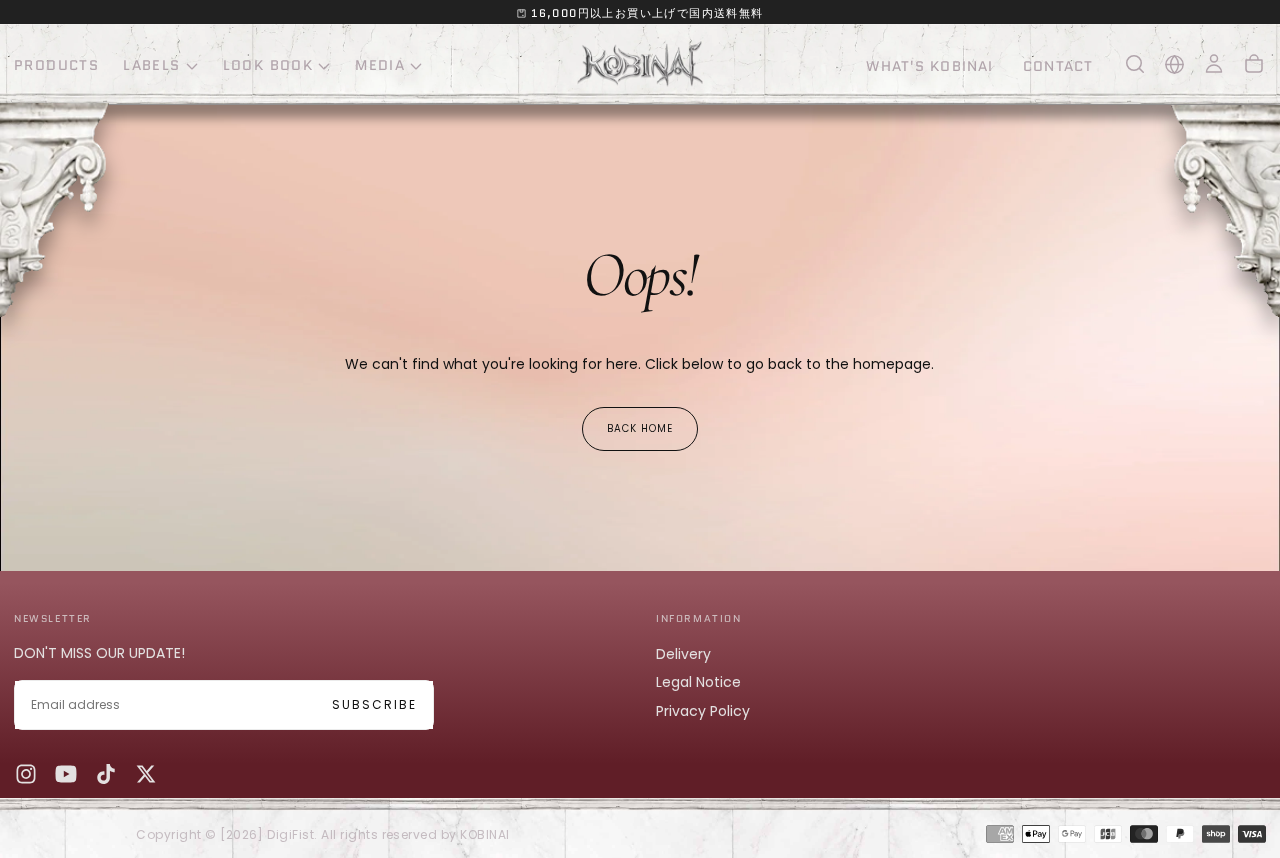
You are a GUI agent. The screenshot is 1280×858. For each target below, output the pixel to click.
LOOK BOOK (268, 65)
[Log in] (1214, 64)
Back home (640, 428)
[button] (1135, 64)
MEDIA (380, 65)
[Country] (1174, 64)
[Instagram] (26, 774)
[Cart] (1254, 64)
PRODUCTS (56, 65)
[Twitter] (146, 774)
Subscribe (374, 704)
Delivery (683, 654)
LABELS (151, 65)
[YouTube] (66, 774)
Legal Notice (698, 682)
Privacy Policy (703, 711)
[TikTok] (106, 774)
